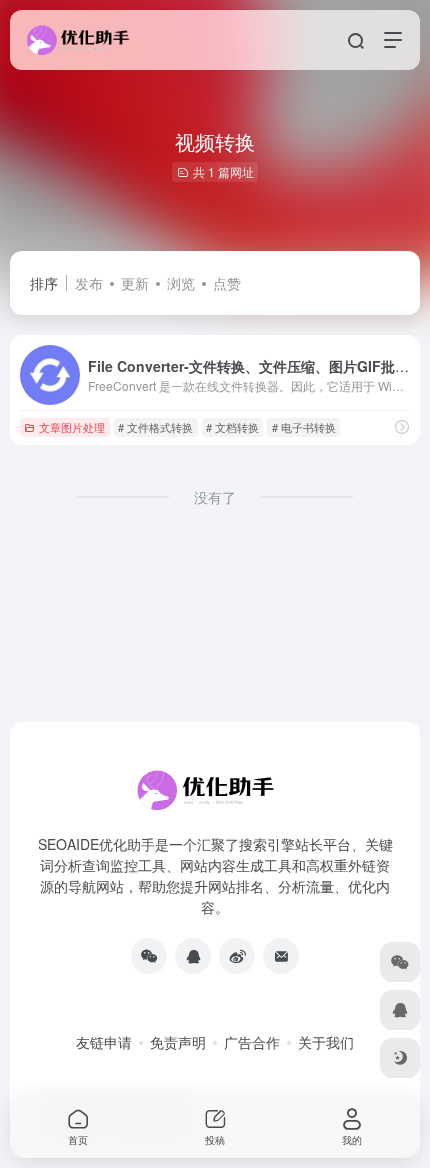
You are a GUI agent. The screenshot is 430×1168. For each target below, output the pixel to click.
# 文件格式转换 (155, 427)
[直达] (402, 426)
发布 (89, 283)
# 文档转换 (232, 427)
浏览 (181, 283)
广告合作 (252, 1042)
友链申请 (104, 1042)
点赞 (227, 283)
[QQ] (193, 956)
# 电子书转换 (304, 427)
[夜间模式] (400, 1058)
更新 (135, 283)
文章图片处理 (72, 427)
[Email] (281, 956)
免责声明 (178, 1042)
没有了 (215, 497)
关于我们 (326, 1042)
